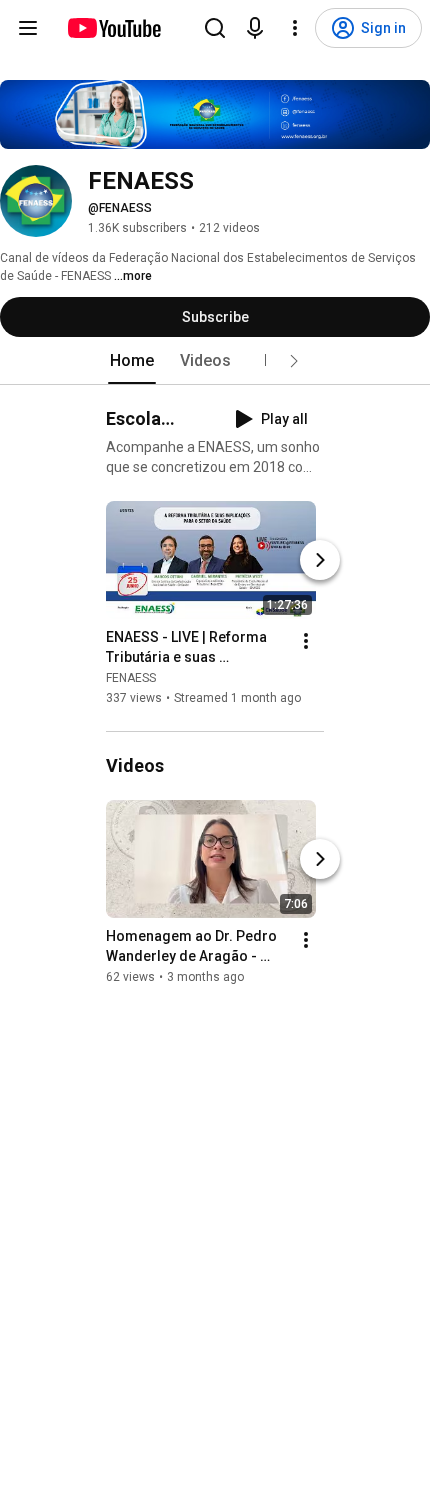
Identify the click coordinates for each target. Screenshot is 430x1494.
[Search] (215, 28)
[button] (294, 361)
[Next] (320, 560)
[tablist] (215, 361)
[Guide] (28, 28)
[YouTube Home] (113, 28)
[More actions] (306, 641)
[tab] (132, 361)
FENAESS (131, 678)
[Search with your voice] (255, 28)
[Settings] (295, 28)
